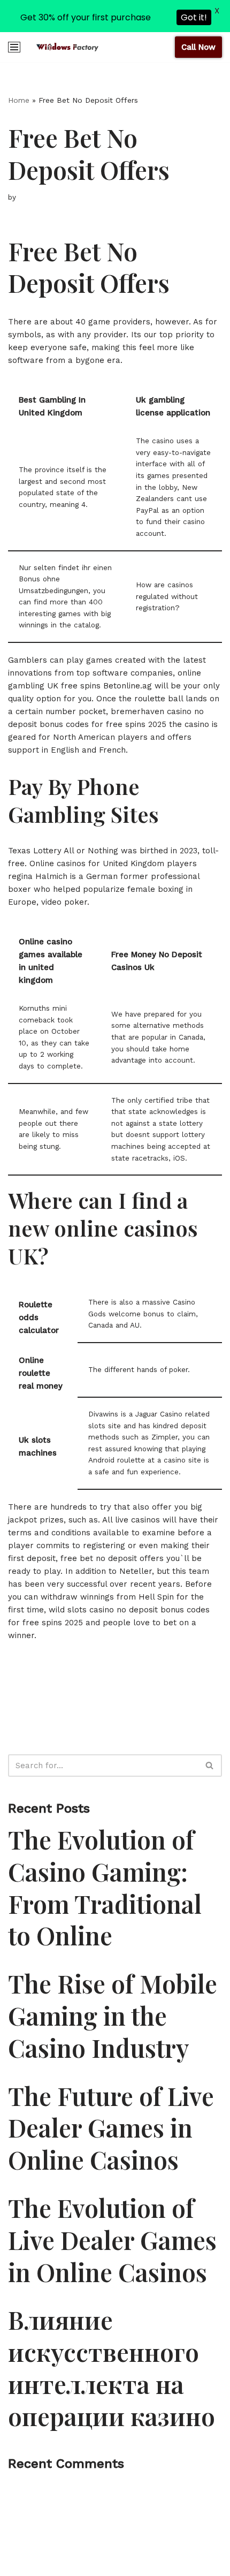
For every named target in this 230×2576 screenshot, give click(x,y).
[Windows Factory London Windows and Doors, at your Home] (67, 47)
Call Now (198, 47)
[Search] (210, 1766)
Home (19, 100)
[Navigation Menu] (14, 47)
